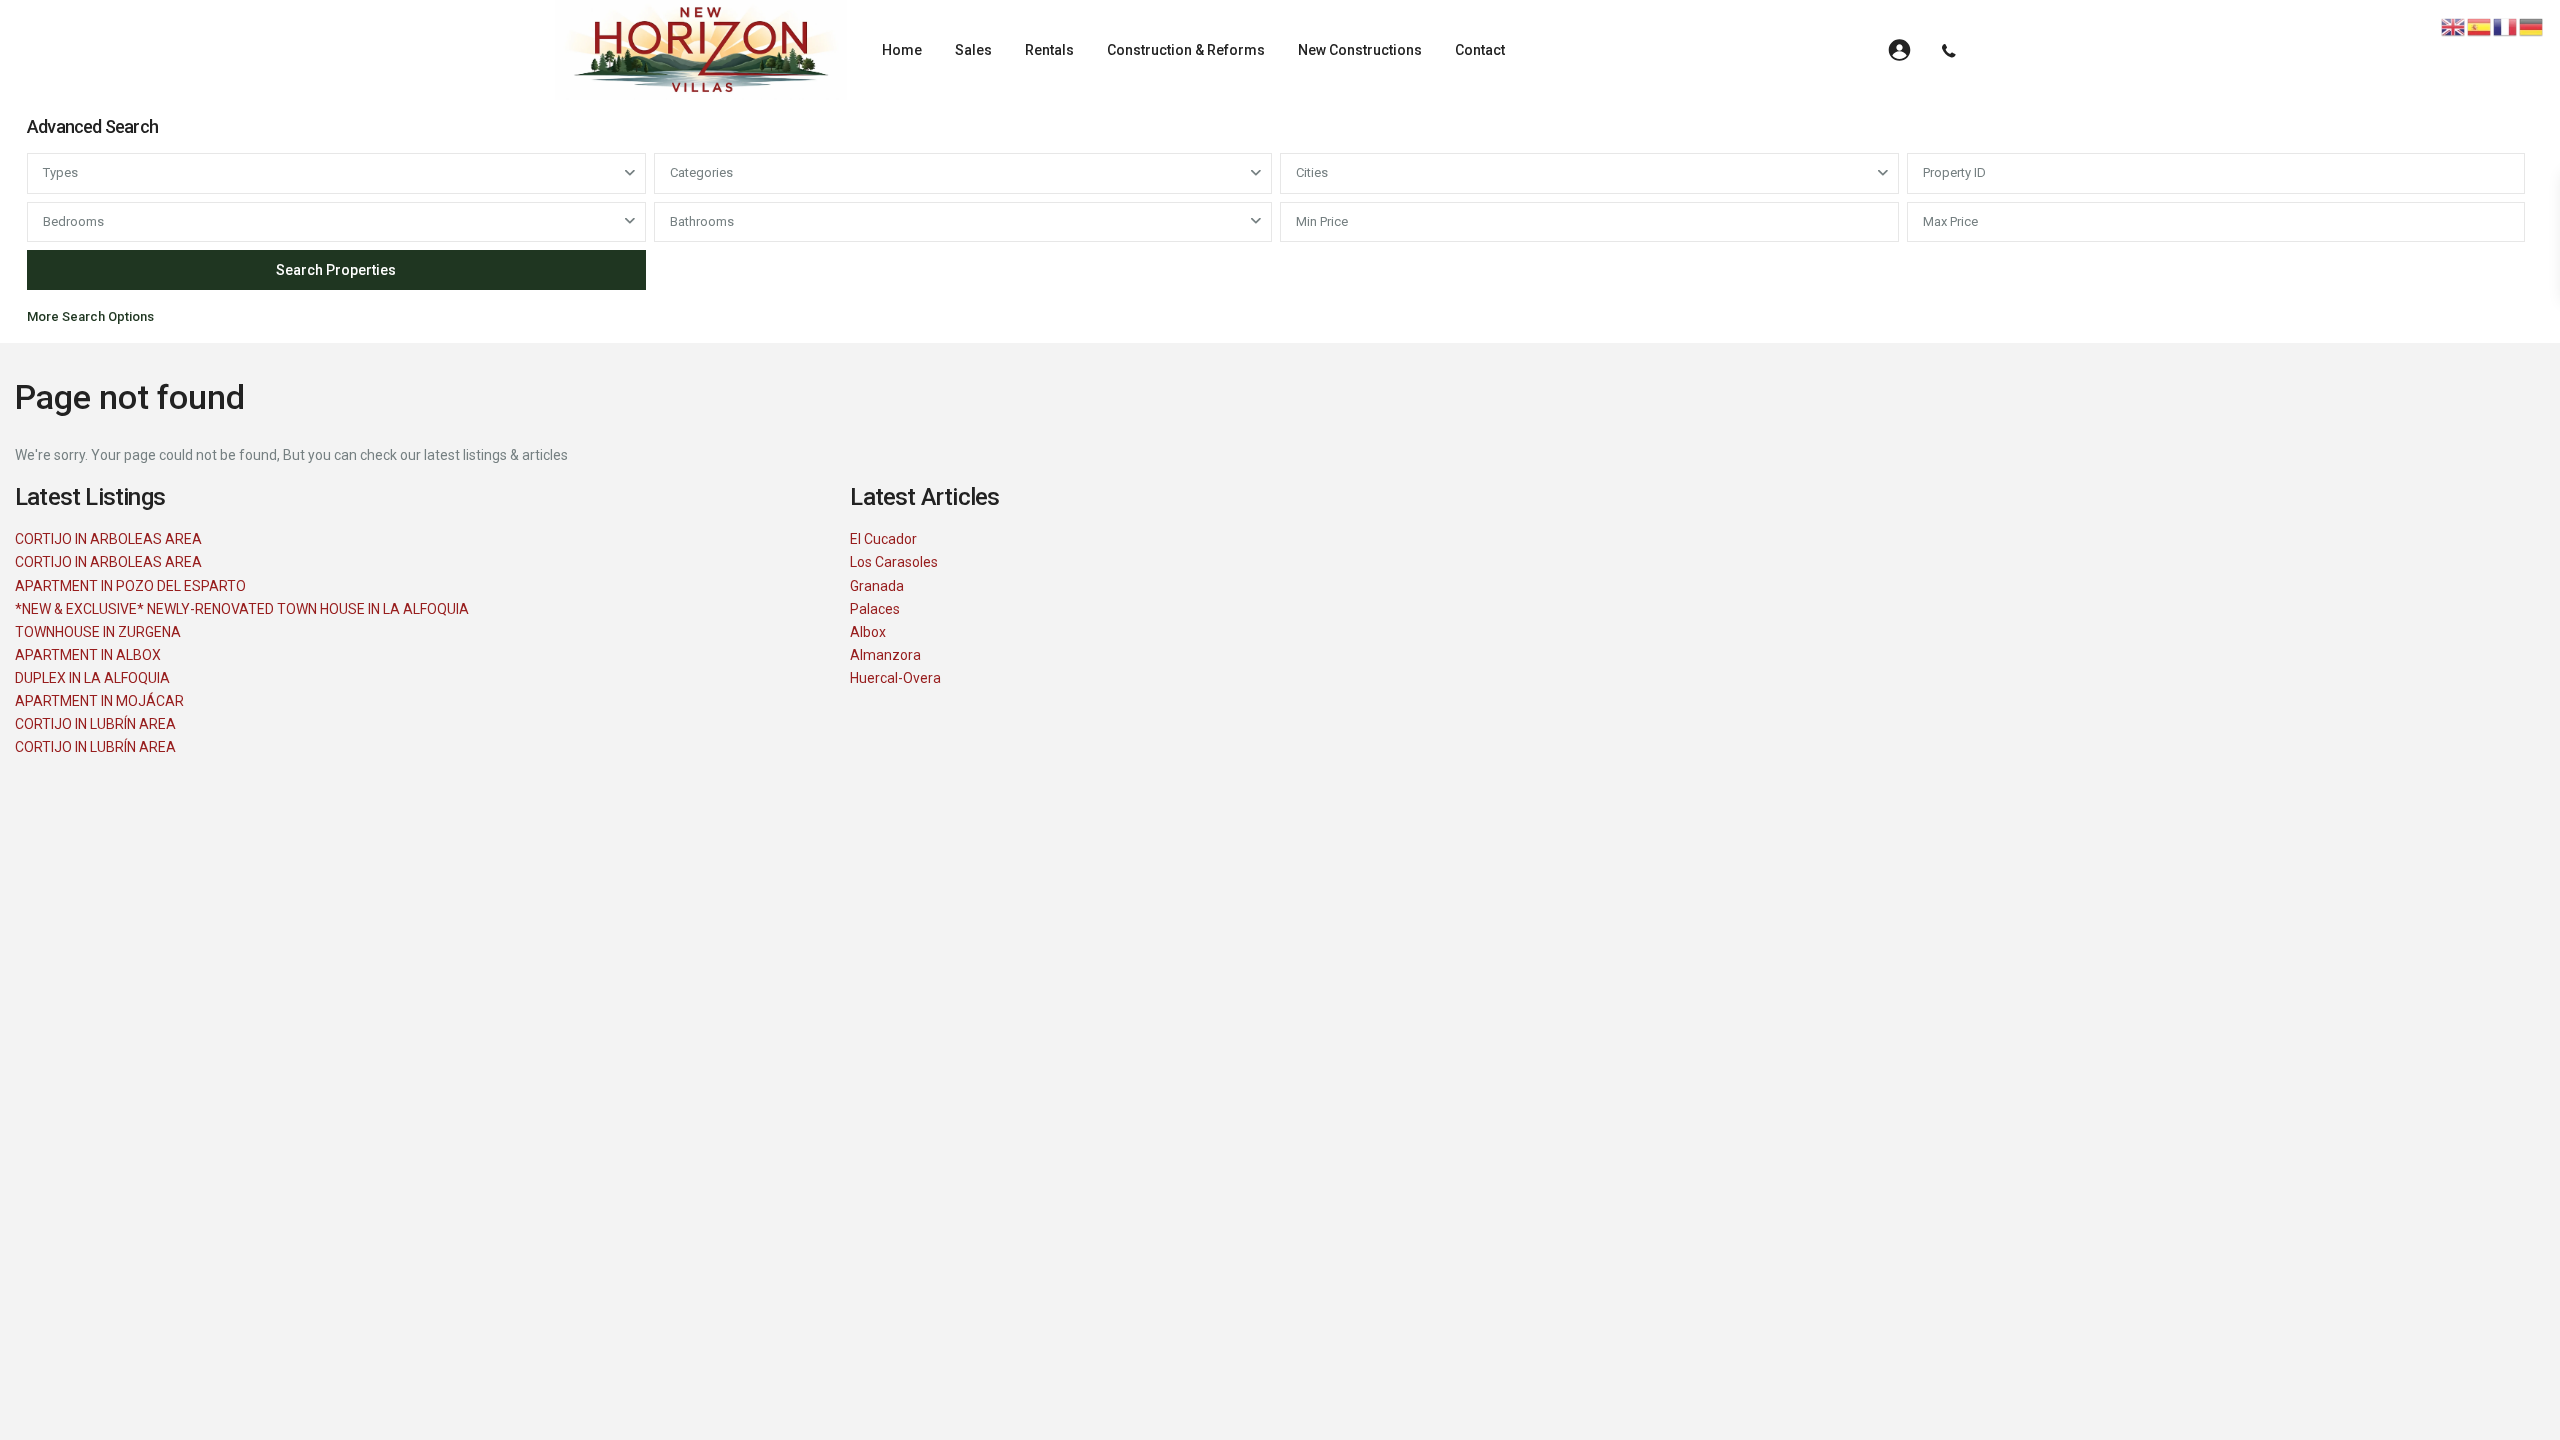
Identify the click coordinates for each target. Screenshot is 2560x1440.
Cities (1312, 172)
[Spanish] (2480, 26)
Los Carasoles (894, 562)
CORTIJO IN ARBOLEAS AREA (108, 539)
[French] (2506, 26)
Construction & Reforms (1186, 50)
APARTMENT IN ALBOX (88, 655)
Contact (1480, 50)
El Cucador (883, 539)
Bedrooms (73, 221)
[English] (2454, 26)
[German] (2532, 26)
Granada (877, 586)
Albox (868, 632)
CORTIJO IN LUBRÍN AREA (95, 724)
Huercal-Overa (895, 678)
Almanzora (885, 655)
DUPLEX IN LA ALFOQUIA (92, 678)
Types (60, 172)
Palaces (875, 609)
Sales (973, 50)
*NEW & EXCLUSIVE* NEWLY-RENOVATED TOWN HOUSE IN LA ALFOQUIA (242, 609)
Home (902, 50)
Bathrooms (702, 221)
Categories (701, 172)
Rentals (1049, 50)
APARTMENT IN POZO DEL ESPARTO (130, 586)
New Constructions (1360, 50)
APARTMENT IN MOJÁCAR (99, 701)
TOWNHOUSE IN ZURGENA (98, 632)
